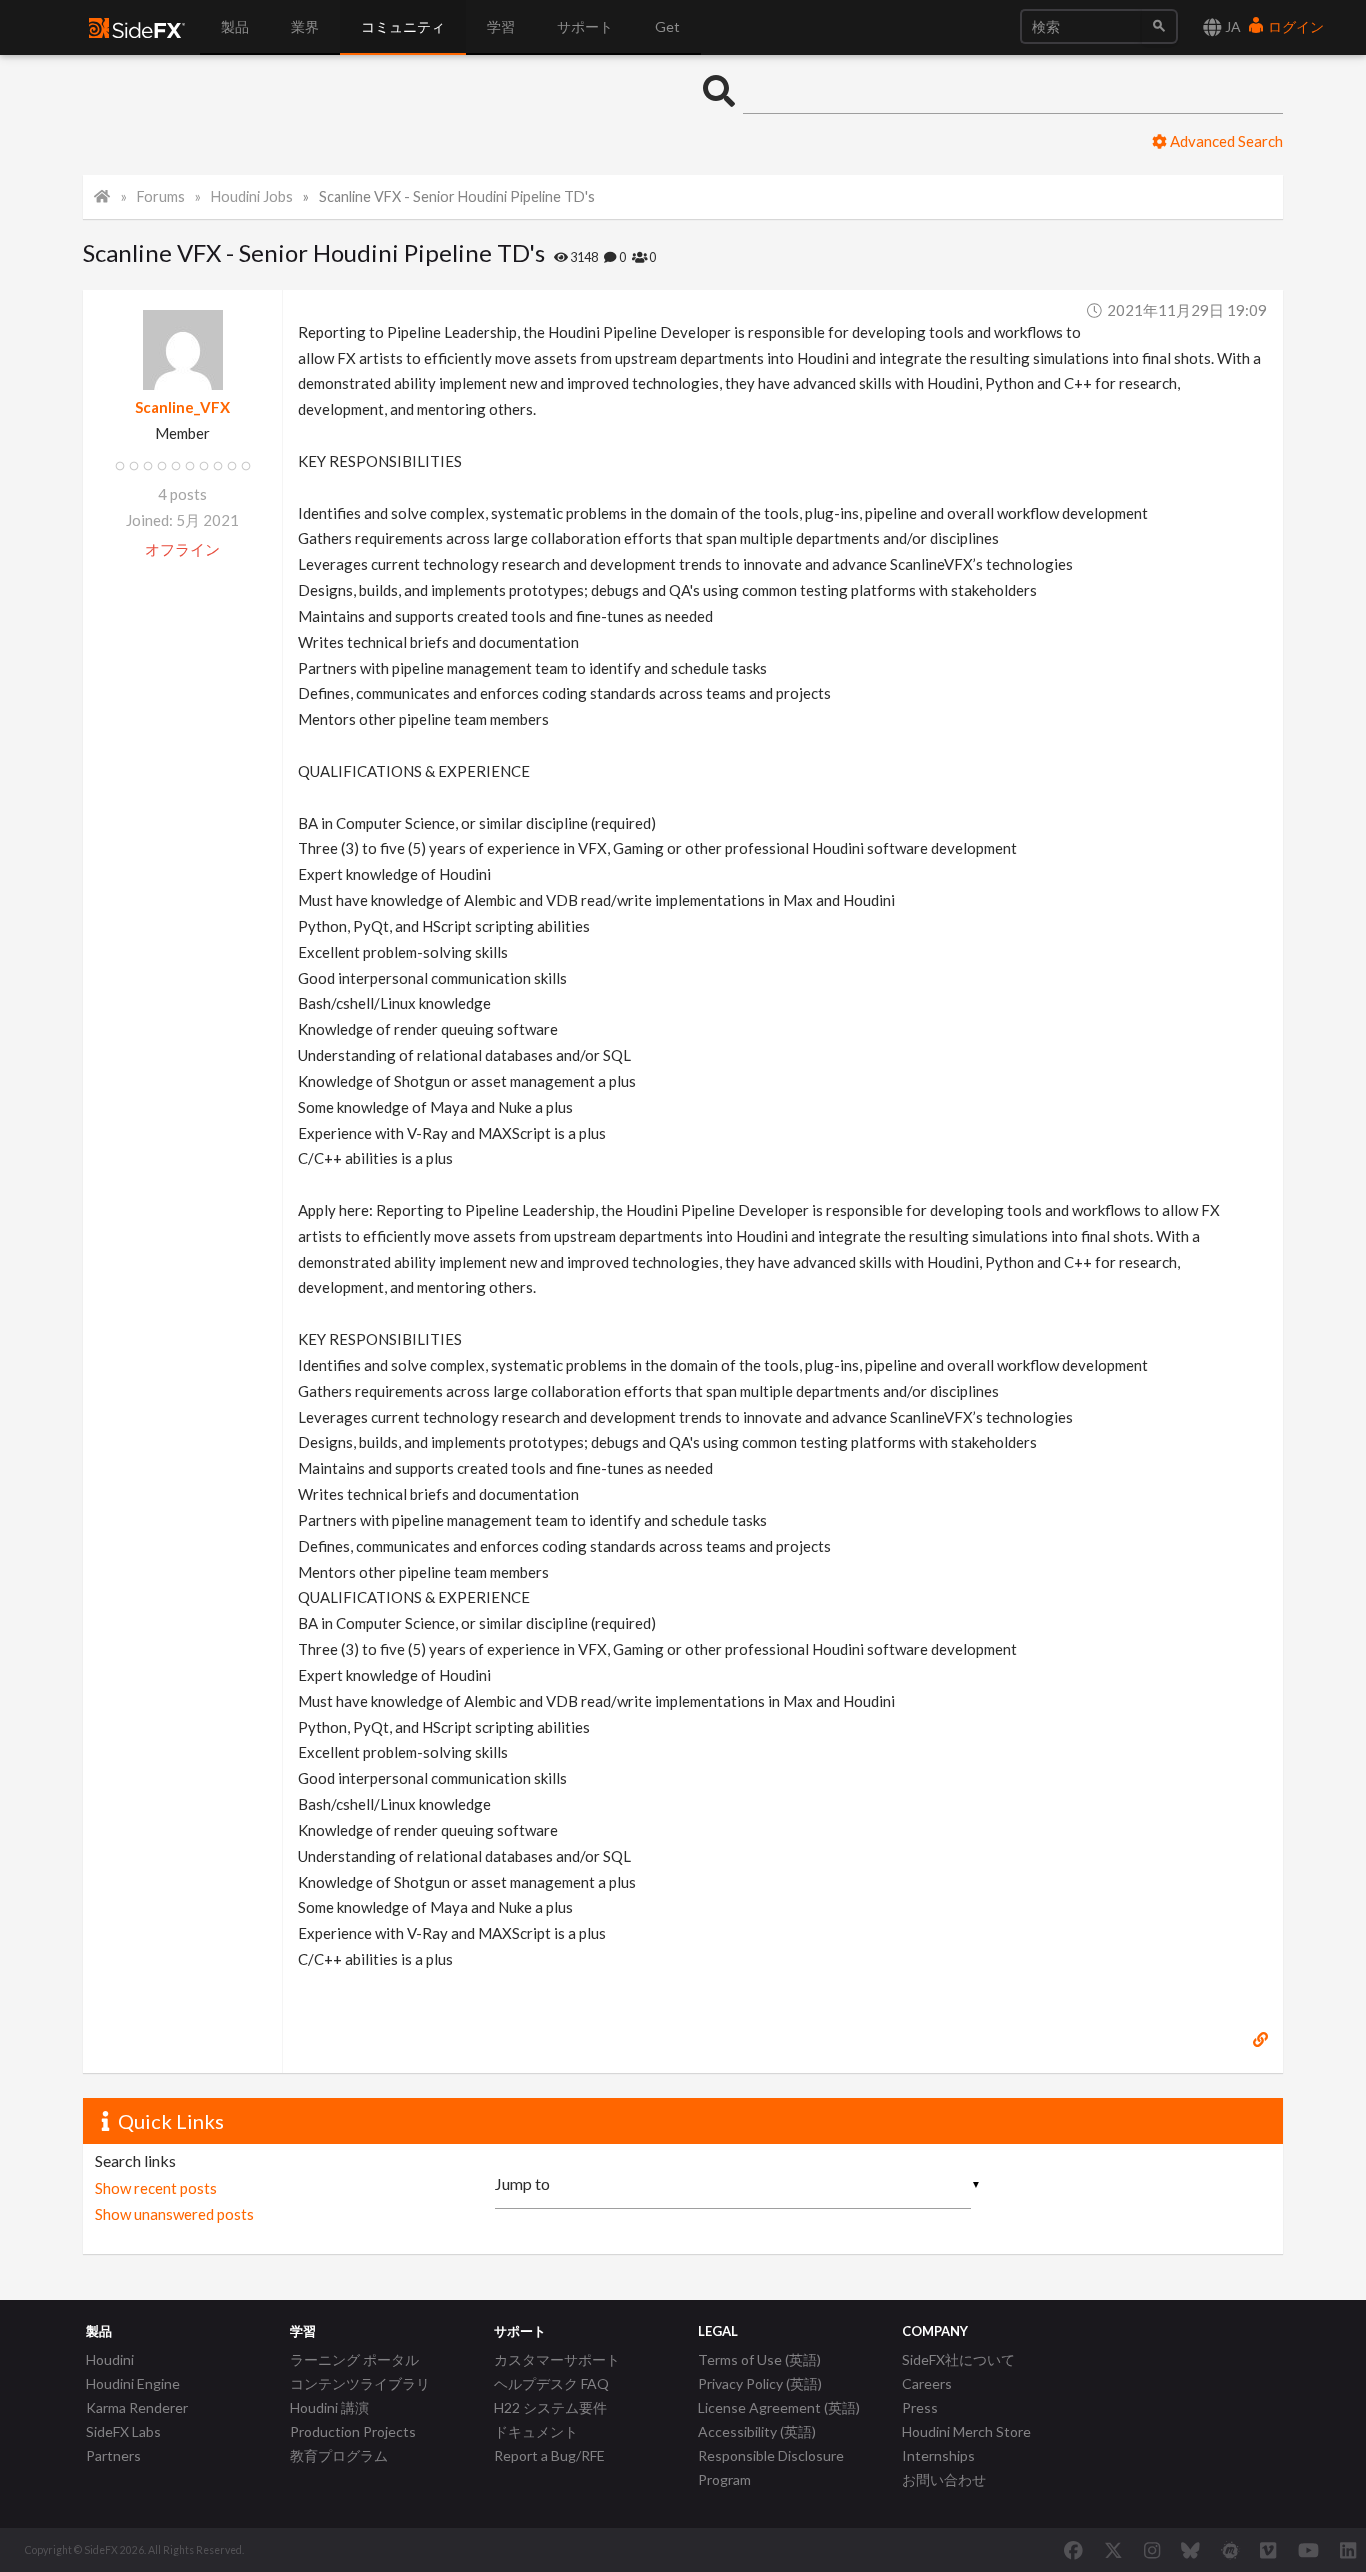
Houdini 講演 (329, 2407)
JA (1231, 26)
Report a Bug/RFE (549, 2455)
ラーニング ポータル (354, 2359)
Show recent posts (156, 2188)
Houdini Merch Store (966, 2431)
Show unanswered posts (174, 2214)
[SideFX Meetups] (1230, 2550)
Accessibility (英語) (757, 2431)
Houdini (110, 2359)
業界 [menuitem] (305, 26)
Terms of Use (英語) (759, 2359)
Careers (927, 2383)
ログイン (1294, 26)
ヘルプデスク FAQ (551, 2383)
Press (920, 2407)
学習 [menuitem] (501, 26)
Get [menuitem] (667, 26)
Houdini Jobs (252, 196)
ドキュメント (536, 2431)
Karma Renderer (137, 2407)
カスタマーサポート (557, 2359)
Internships (938, 2455)
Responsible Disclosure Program (771, 2467)
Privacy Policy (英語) (760, 2383)
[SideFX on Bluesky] (1190, 2550)
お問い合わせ (944, 2479)
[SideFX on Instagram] (1152, 2550)
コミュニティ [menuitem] (403, 26)
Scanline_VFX (182, 407)
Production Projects (353, 2431)
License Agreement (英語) (779, 2407)
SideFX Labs (123, 2431)
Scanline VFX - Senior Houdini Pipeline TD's (457, 196)
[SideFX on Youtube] (1308, 2550)
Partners (113, 2455)
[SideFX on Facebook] (1073, 2550)
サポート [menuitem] (585, 26)
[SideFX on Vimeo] (1268, 2550)
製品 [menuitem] (235, 26)
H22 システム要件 (550, 2407)
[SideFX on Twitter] (1113, 2550)
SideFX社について (958, 2359)
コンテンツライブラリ (360, 2383)
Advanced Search (1225, 141)
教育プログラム (339, 2455)
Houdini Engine (133, 2383)
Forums (161, 196)
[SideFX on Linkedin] (1348, 2550)
